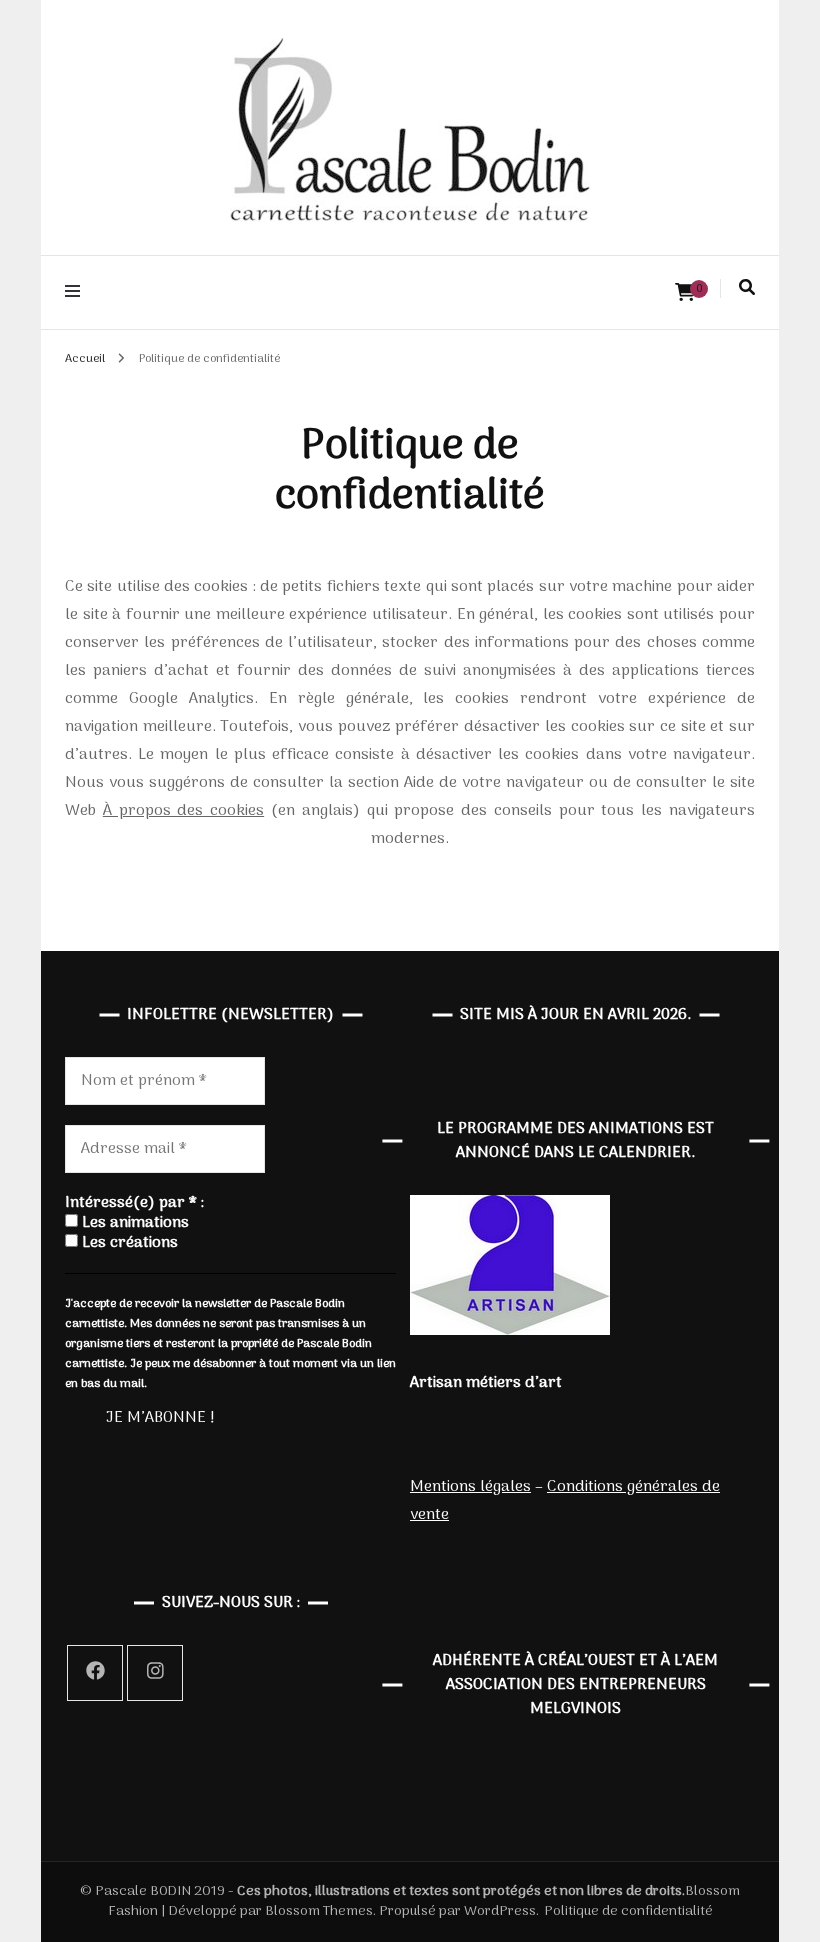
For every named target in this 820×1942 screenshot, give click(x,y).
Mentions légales (470, 1487)
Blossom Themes (317, 1911)
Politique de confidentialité (628, 1912)
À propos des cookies (183, 811)
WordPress (500, 1911)
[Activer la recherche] (747, 288)
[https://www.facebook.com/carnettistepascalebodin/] (95, 1673)
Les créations (128, 1243)
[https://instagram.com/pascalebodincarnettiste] (155, 1673)
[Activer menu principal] (77, 292)
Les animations (133, 1223)
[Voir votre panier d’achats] (685, 293)
